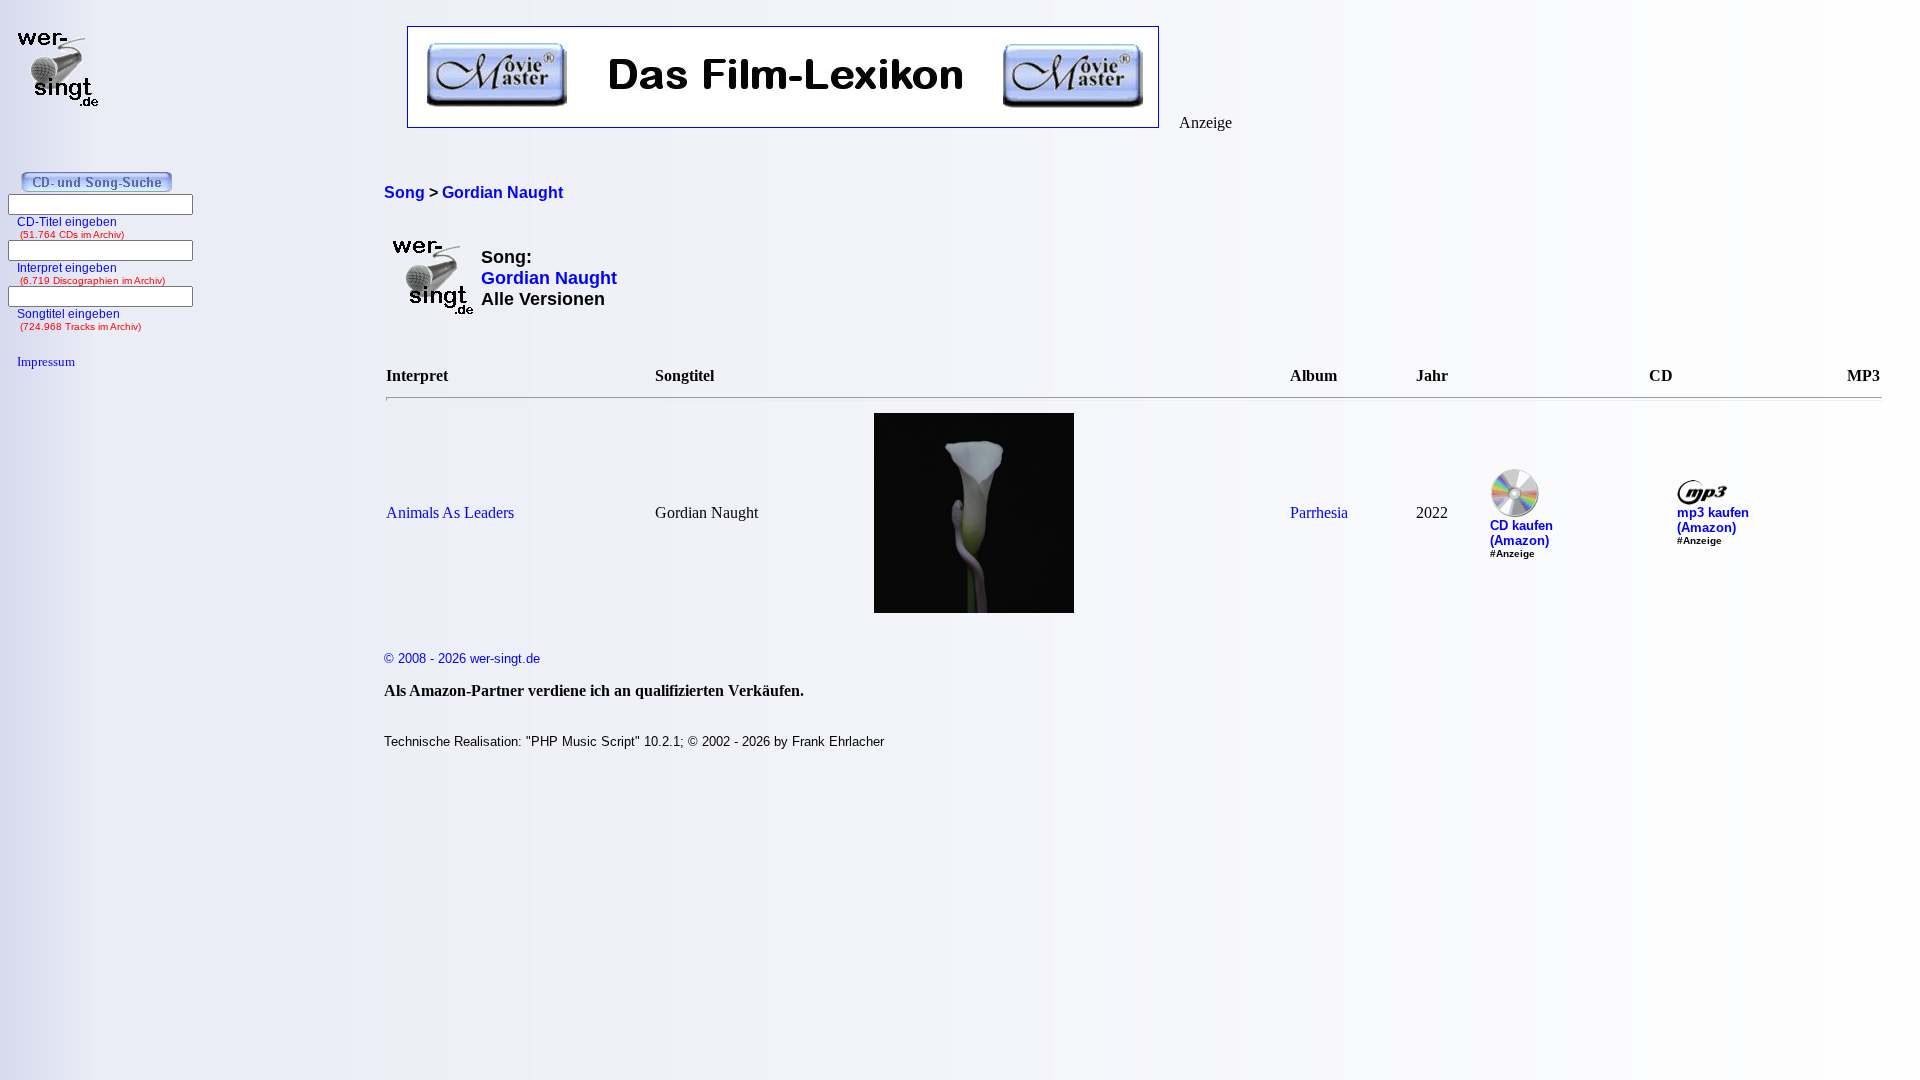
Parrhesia (1319, 512)
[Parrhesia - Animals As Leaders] (974, 607)
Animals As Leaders (450, 512)
